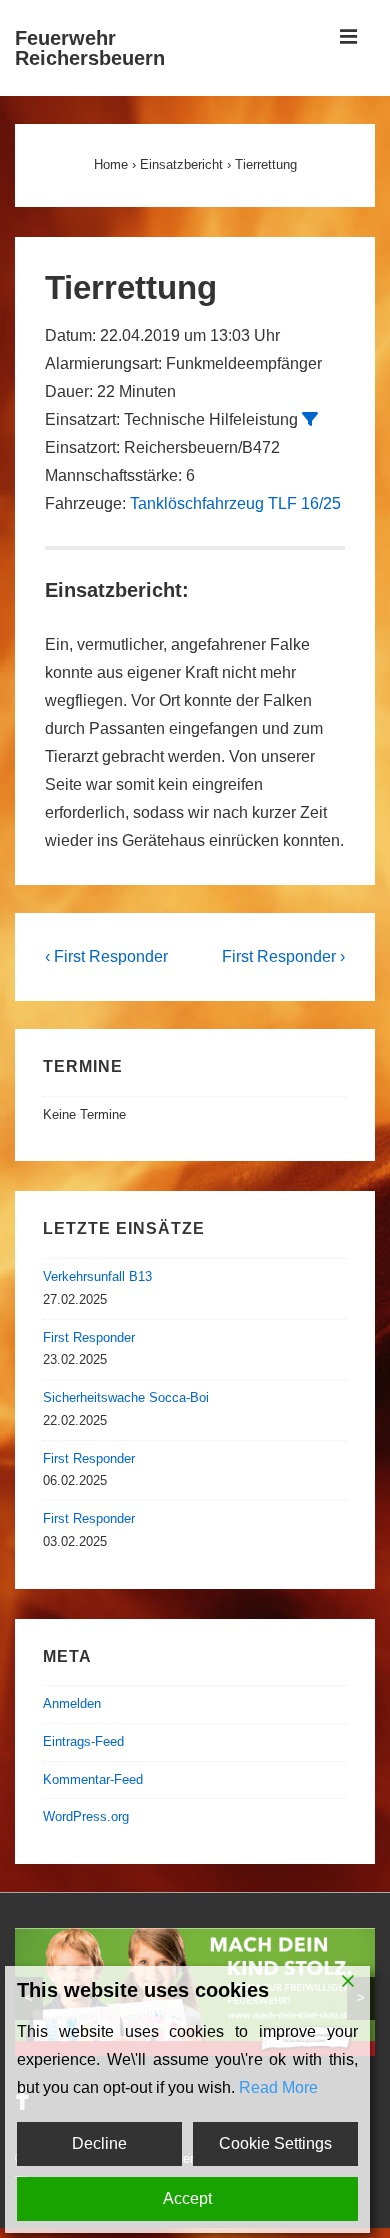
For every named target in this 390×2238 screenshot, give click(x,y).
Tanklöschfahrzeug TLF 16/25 (235, 503)
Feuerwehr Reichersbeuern (90, 48)
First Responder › (283, 956)
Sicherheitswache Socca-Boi (126, 1397)
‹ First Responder (106, 956)
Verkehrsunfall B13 (97, 1276)
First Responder (89, 1337)
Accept (187, 2198)
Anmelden (72, 1703)
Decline (99, 2143)
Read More (278, 2087)
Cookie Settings (275, 2143)
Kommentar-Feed (93, 1779)
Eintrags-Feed (83, 1741)
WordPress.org (86, 1816)
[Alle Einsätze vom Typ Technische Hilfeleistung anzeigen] (310, 419)
